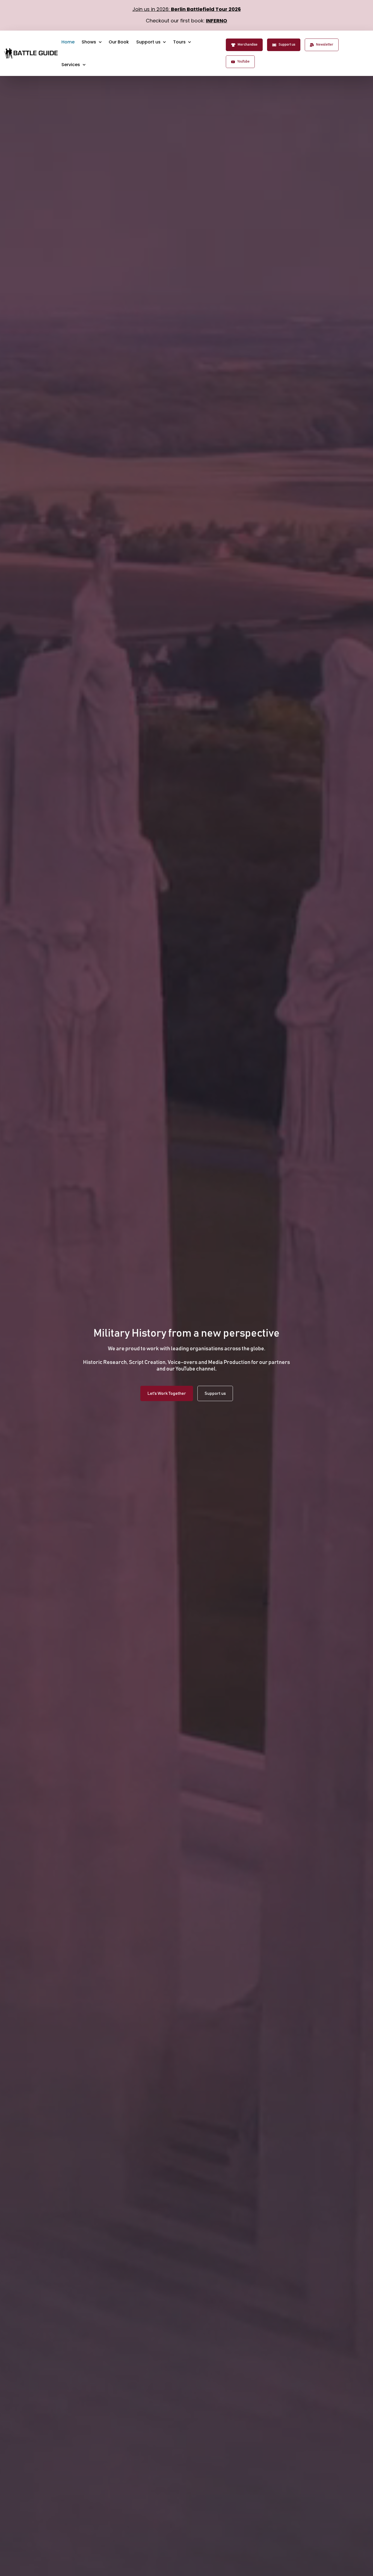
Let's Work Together (167, 1393)
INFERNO (217, 21)
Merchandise (248, 45)
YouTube (243, 62)
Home (68, 42)
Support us (287, 45)
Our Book (119, 42)
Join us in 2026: (187, 9)
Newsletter (325, 45)
